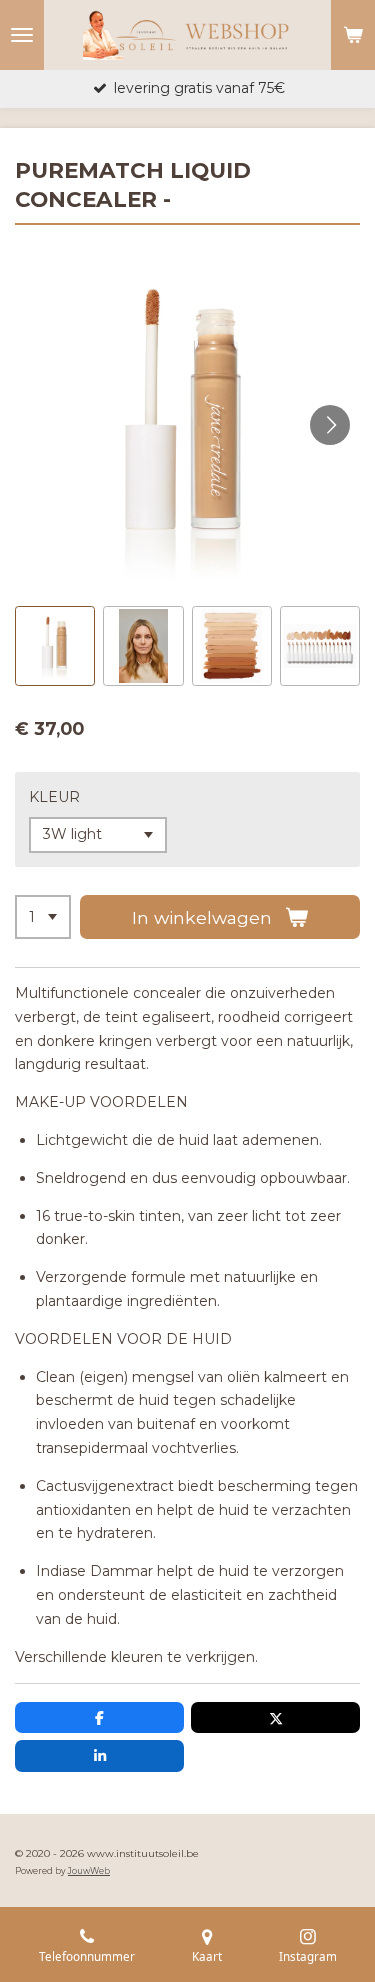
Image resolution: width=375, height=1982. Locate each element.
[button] (55, 646)
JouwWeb (89, 1871)
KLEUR (54, 797)
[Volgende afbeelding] (330, 425)
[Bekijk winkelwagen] (353, 35)
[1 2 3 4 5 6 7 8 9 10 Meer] (43, 917)
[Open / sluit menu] (22, 35)
